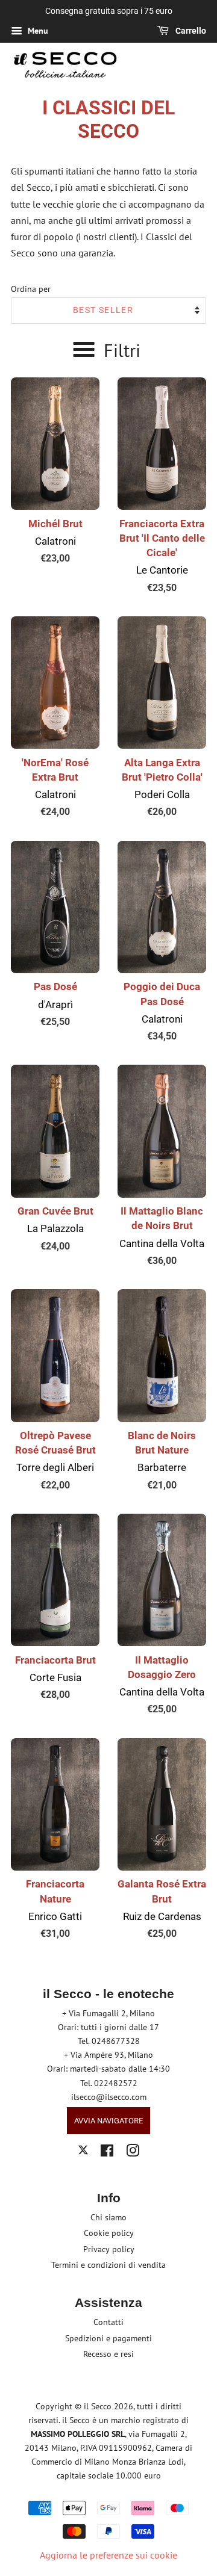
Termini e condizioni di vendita (108, 2265)
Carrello (190, 31)
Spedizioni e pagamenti (108, 2338)
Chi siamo (108, 2217)
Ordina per (31, 289)
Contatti (108, 2322)
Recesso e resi (108, 2354)
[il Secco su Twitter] (83, 2152)
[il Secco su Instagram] (133, 2153)
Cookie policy (109, 2233)
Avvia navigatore (108, 2121)
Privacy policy (109, 2249)
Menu (37, 31)
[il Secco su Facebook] (107, 2153)
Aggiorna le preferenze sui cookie (108, 2555)
